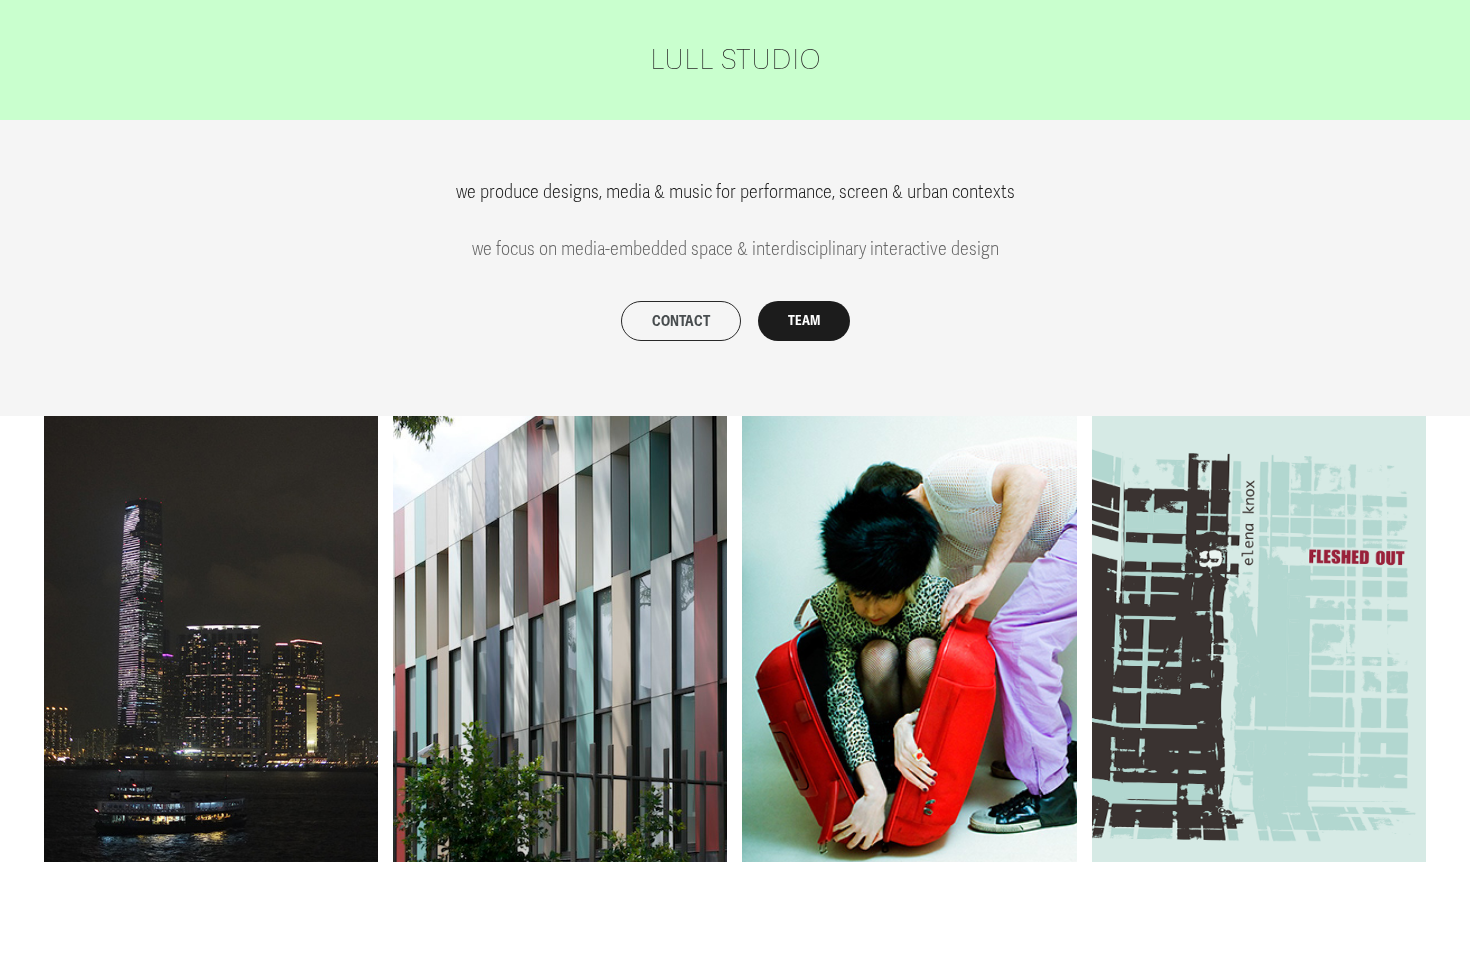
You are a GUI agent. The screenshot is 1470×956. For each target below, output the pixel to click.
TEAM (804, 321)
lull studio (735, 60)
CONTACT (681, 321)
